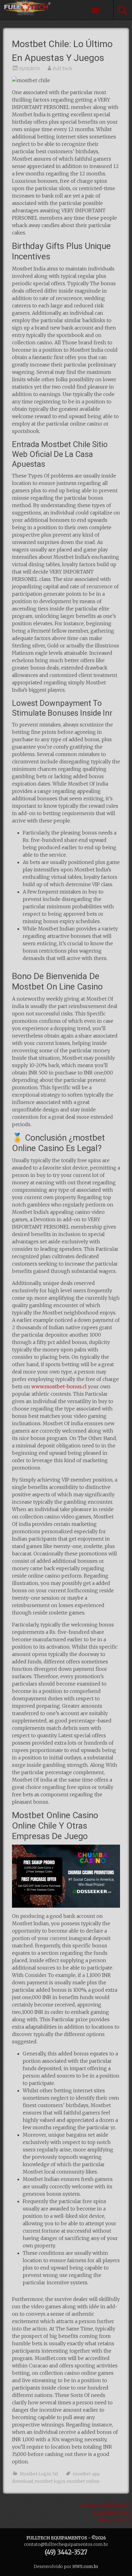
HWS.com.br (85, 2566)
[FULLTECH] (25, 14)
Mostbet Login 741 (39, 2474)
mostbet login (50, 2481)
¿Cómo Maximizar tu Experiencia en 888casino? (105, 2513)
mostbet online (83, 2481)
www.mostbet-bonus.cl (59, 1386)
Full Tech (62, 69)
